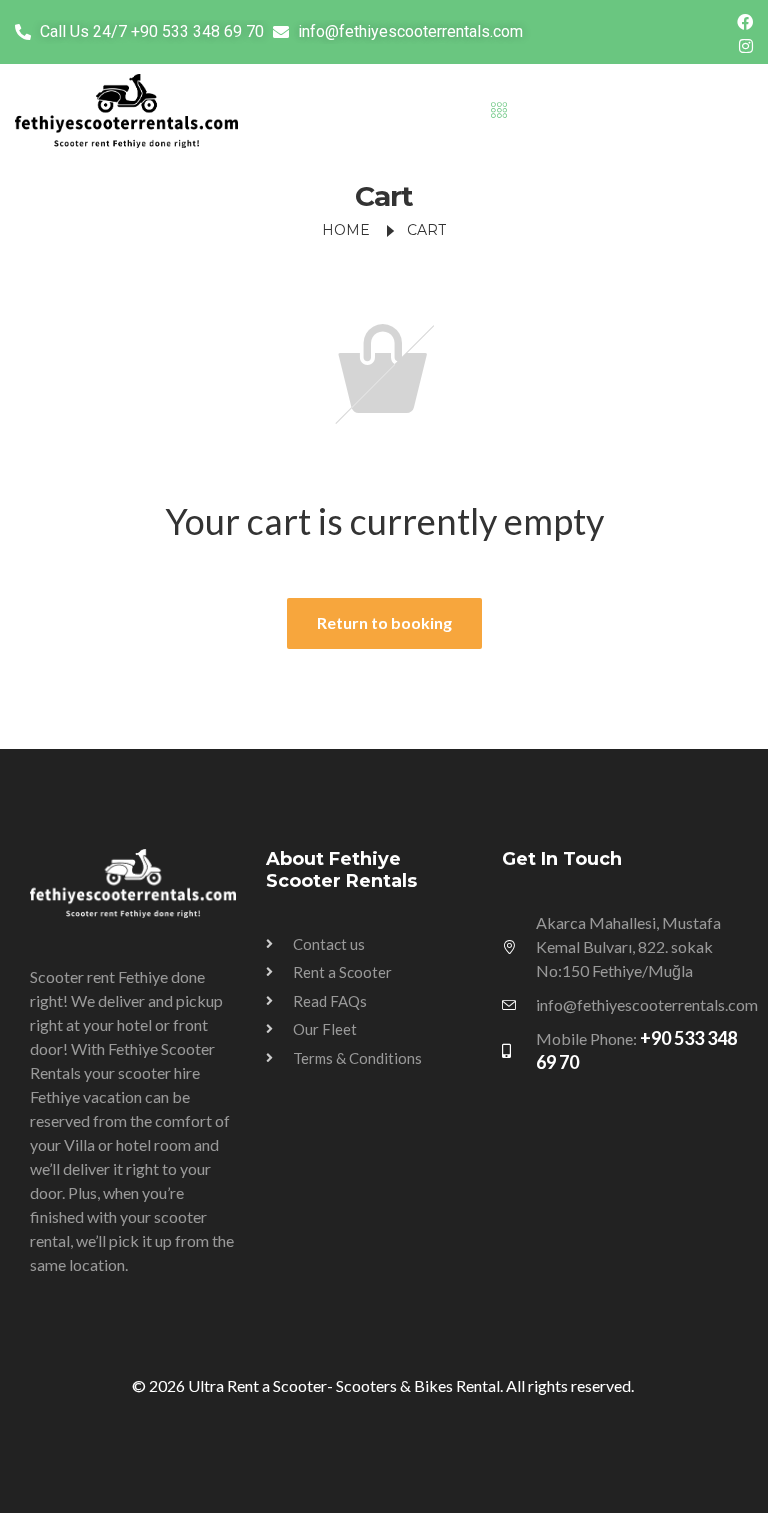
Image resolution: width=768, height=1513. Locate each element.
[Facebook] (745, 20)
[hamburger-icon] (499, 111)
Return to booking (384, 622)
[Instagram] (746, 44)
